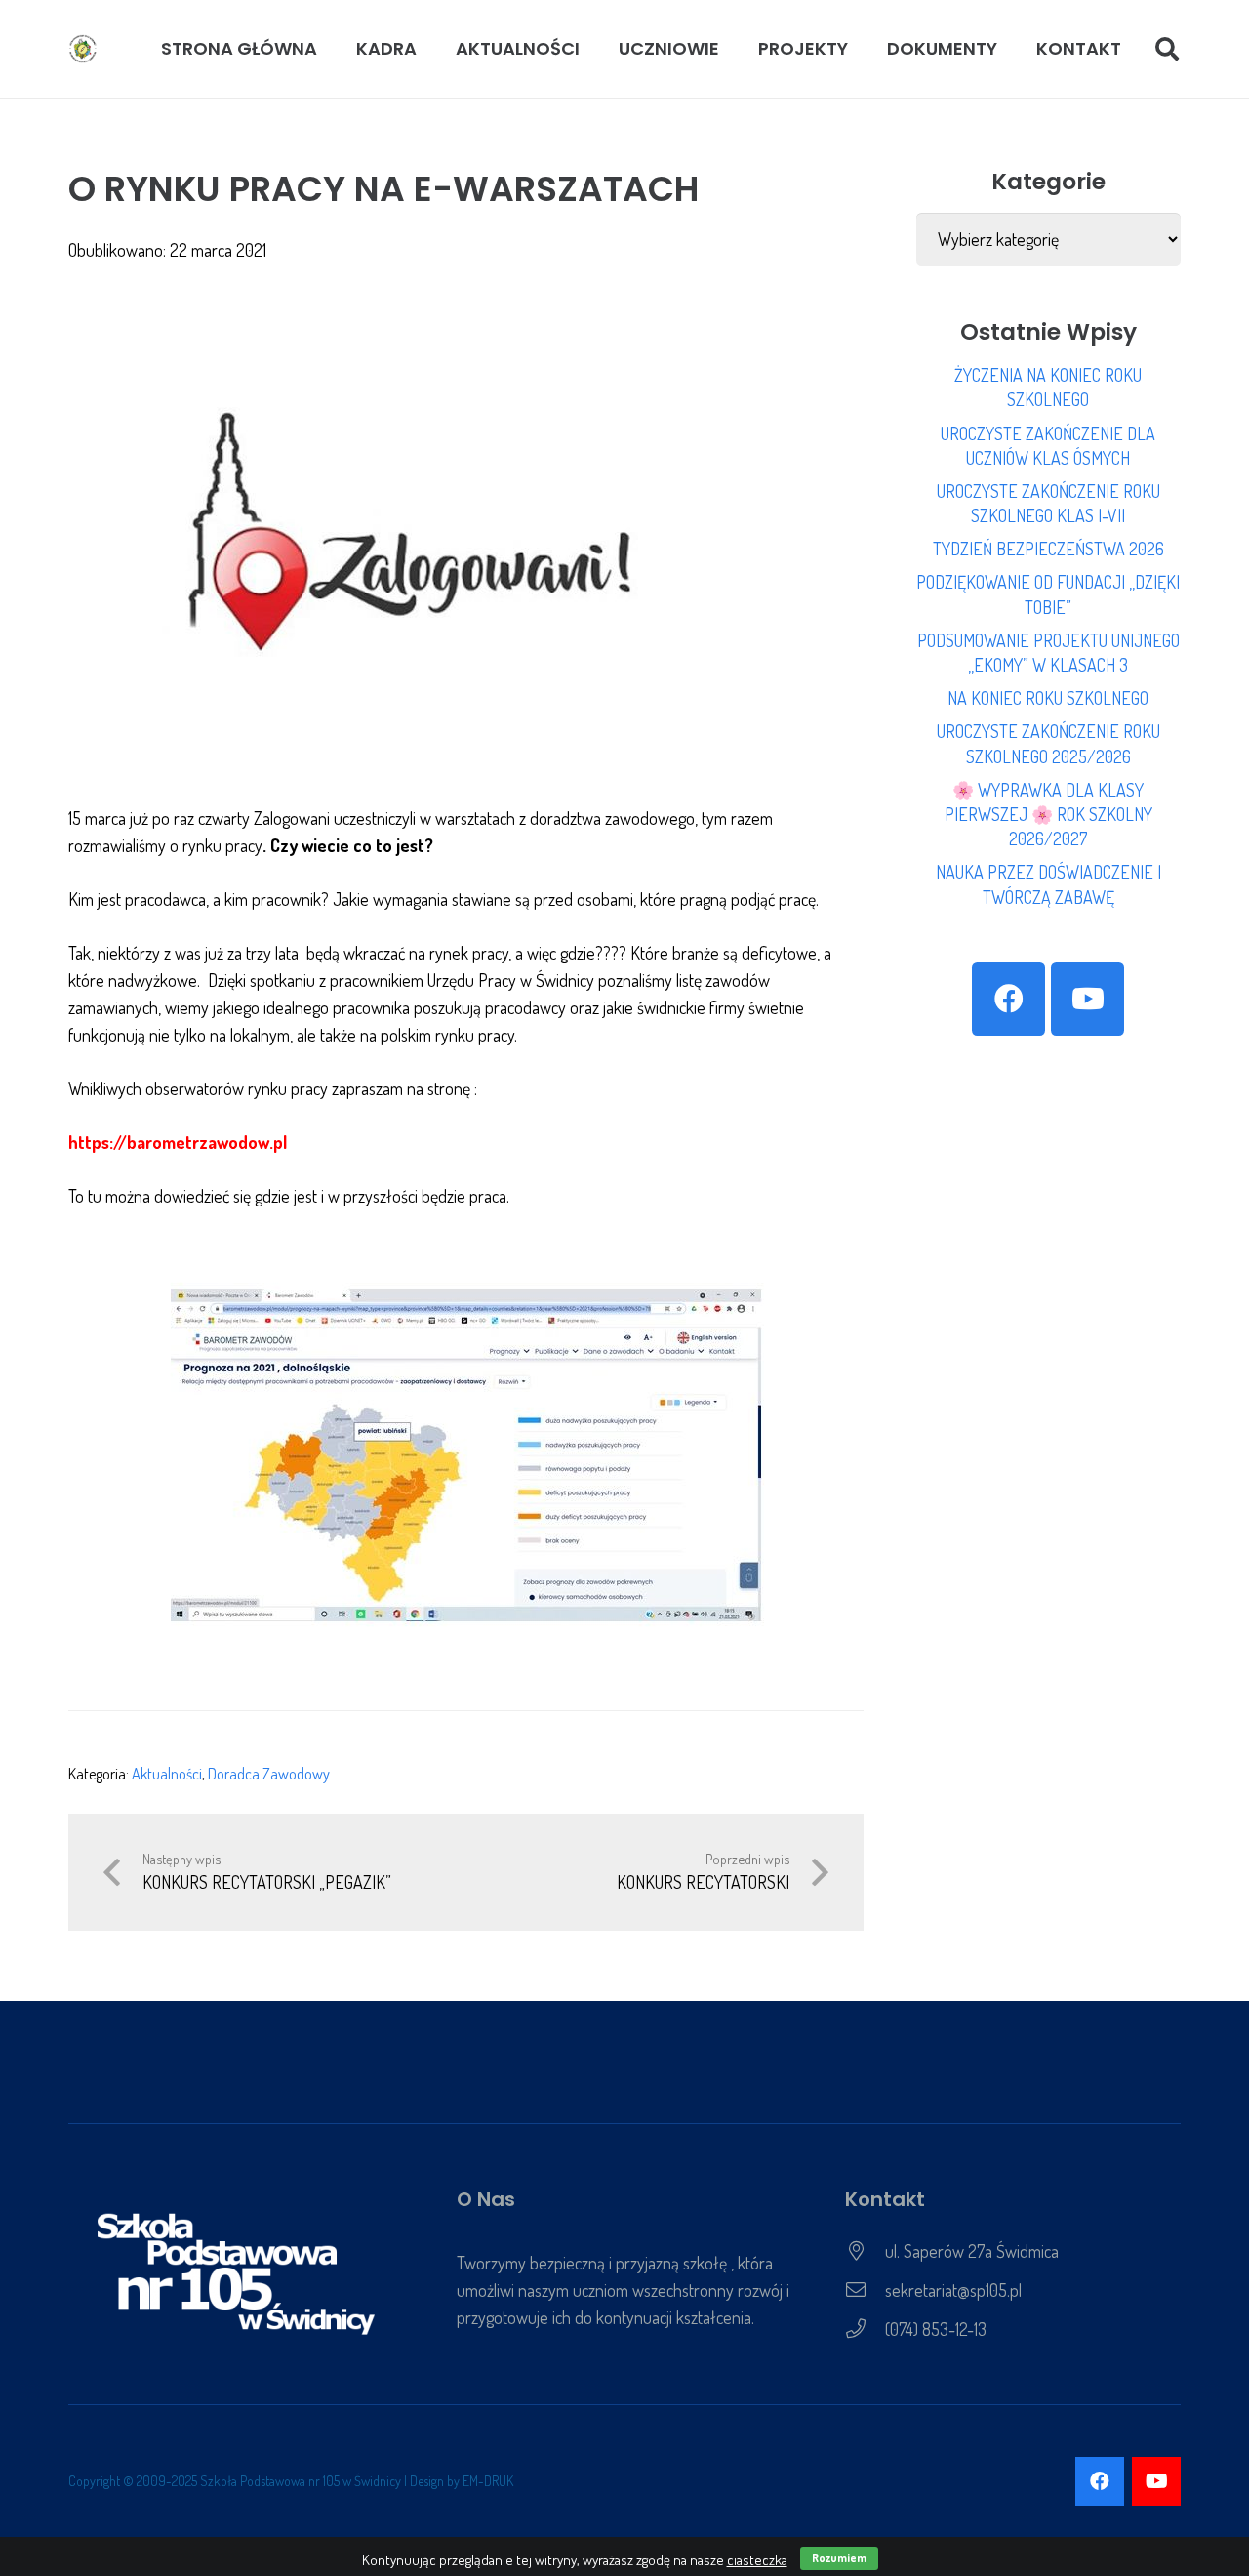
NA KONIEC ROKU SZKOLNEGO (1048, 698)
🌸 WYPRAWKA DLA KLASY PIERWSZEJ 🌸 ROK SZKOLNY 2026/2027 (1048, 814)
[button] (428, 49)
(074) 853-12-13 (936, 2329)
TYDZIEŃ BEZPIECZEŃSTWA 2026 (1048, 549)
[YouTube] (1088, 999)
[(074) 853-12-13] (865, 2329)
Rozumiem (839, 2558)
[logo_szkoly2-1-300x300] (83, 49)
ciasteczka (757, 2560)
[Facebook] (1008, 999)
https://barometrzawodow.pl (178, 1142)
